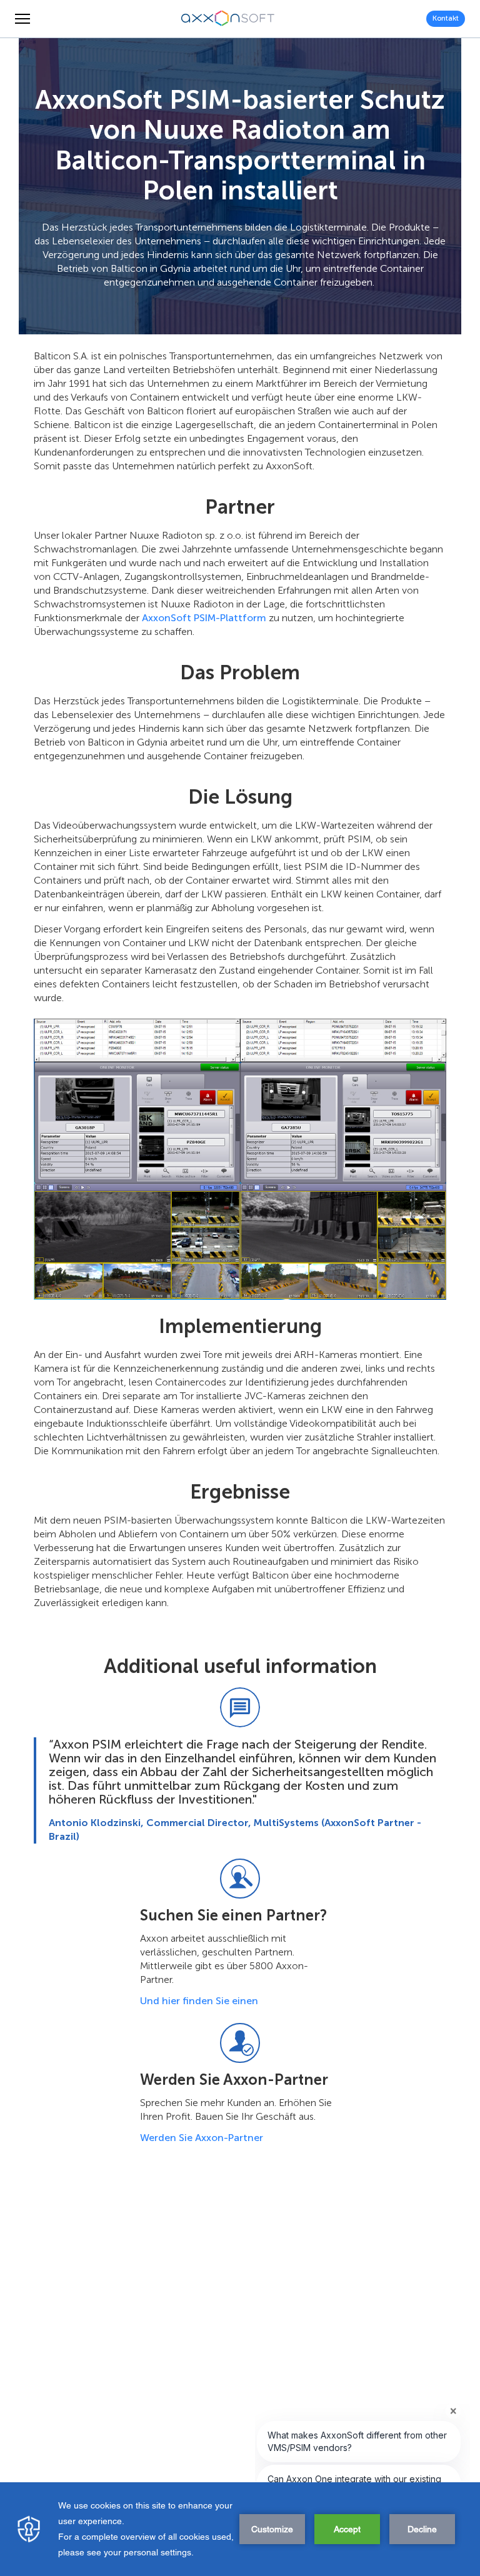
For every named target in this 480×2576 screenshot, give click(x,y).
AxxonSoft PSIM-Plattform (204, 618)
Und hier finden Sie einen (199, 2001)
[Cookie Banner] (240, 2529)
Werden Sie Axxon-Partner (202, 2138)
